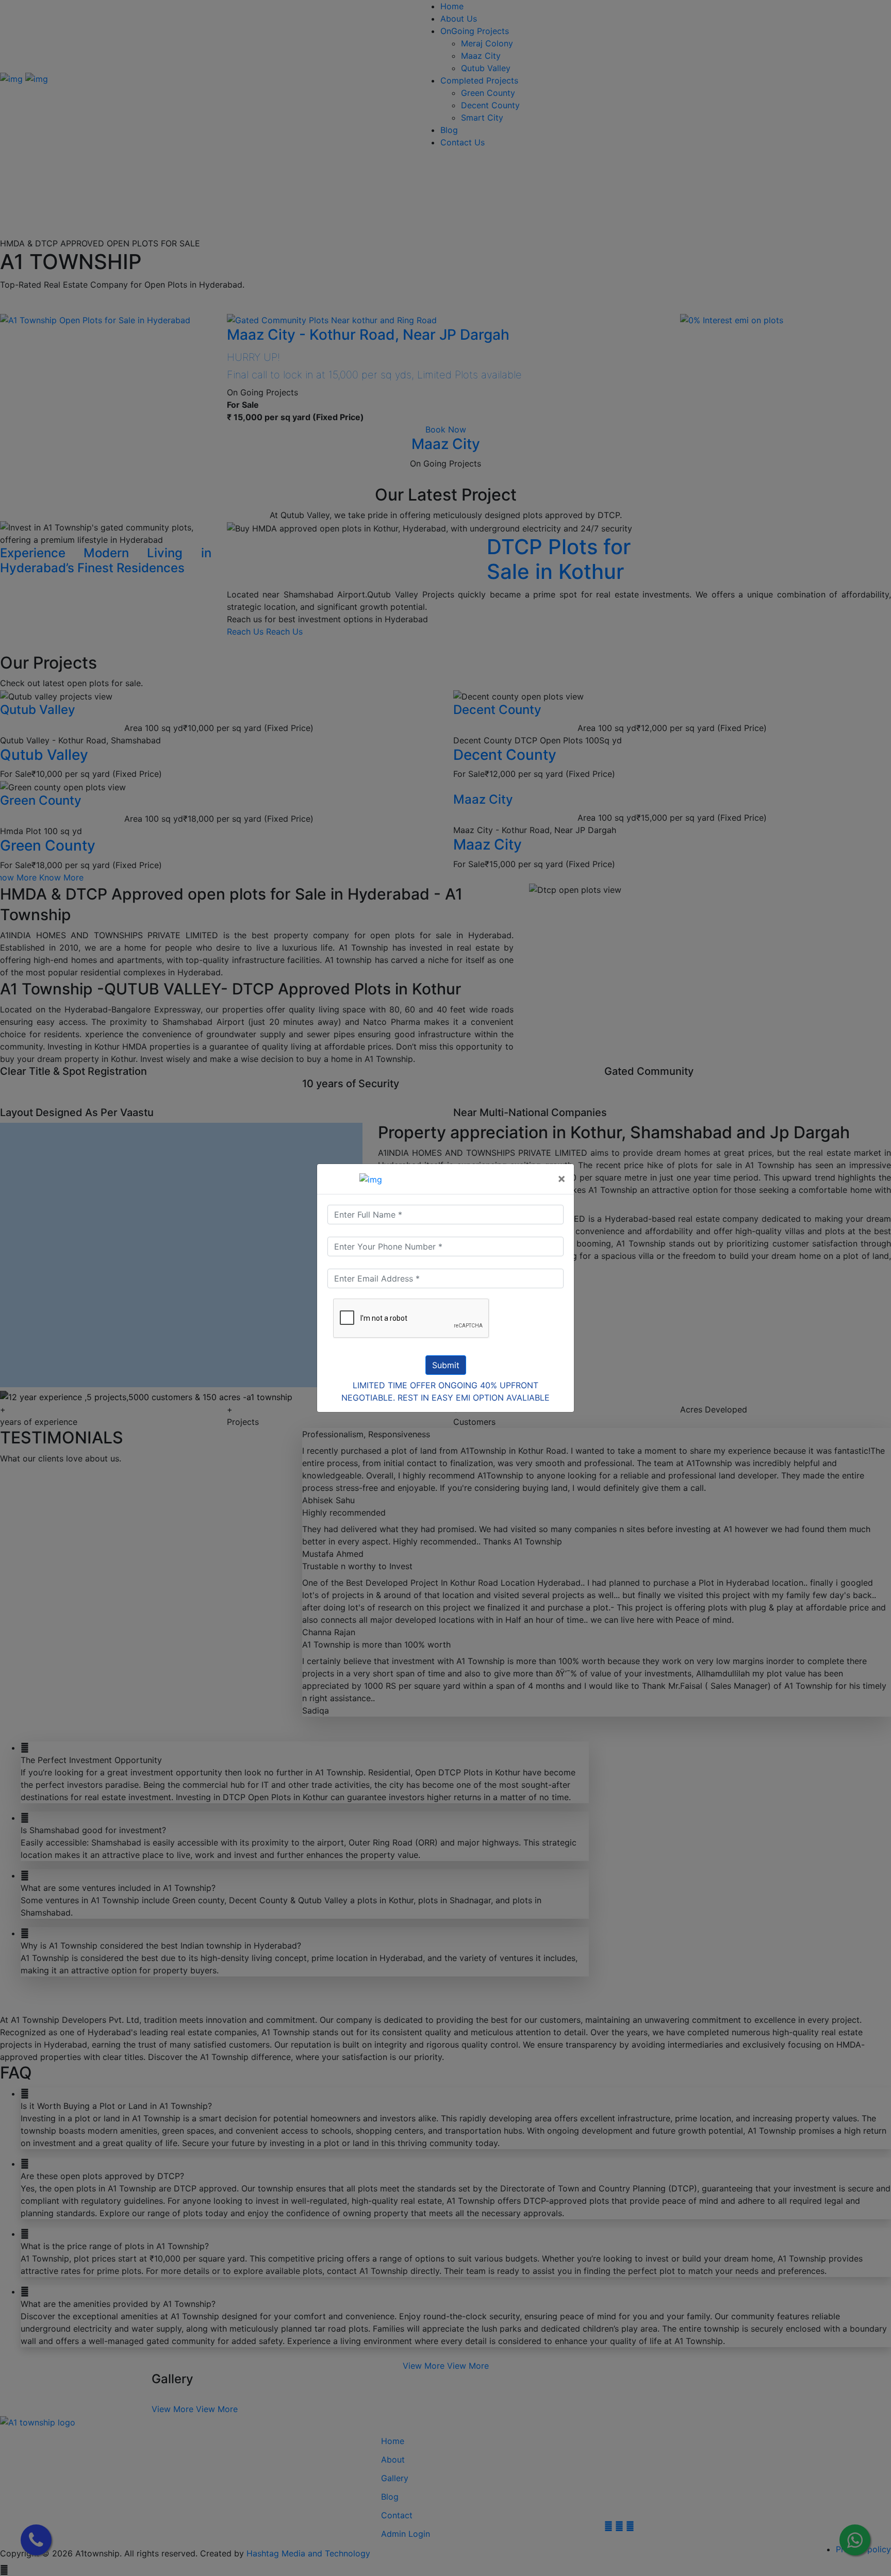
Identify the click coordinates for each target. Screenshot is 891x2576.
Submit (446, 1365)
